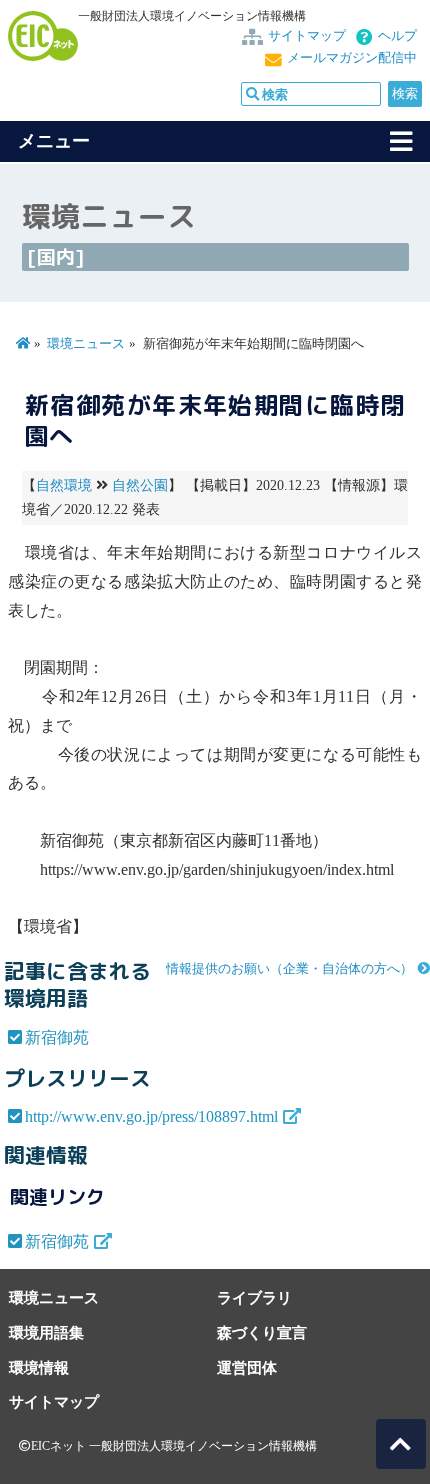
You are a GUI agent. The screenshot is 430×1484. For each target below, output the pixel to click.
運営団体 (247, 1367)
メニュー (54, 141)
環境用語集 (46, 1332)
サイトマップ (307, 36)
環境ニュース (86, 344)
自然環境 (64, 485)
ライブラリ (254, 1297)
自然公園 (140, 485)
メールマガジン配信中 (352, 58)
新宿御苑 (57, 1037)
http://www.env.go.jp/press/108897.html (151, 1116)
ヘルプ (397, 36)
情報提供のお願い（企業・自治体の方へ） (289, 969)
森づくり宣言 (262, 1332)
